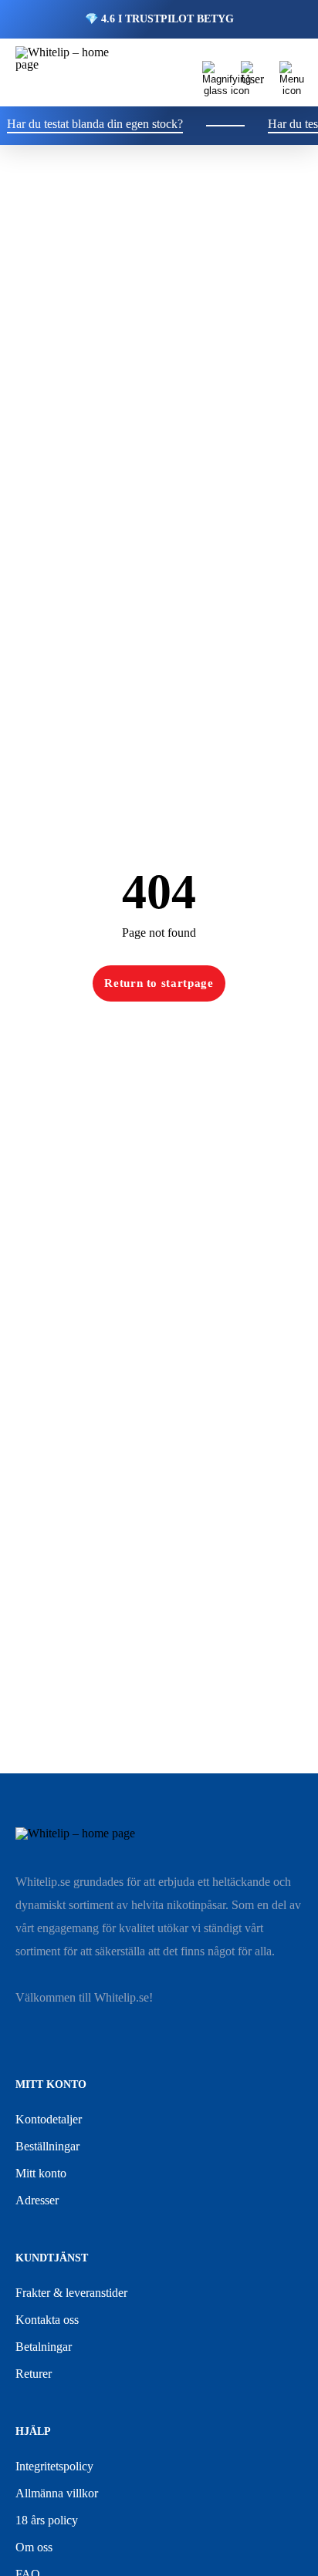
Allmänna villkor (57, 2493)
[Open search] (214, 72)
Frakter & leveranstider (71, 2293)
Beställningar (47, 2146)
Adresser (37, 2200)
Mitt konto (41, 2173)
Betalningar (44, 2347)
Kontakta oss (47, 2320)
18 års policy (47, 2520)
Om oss (34, 2547)
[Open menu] (291, 72)
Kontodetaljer (49, 2119)
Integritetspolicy (54, 2466)
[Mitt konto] (252, 72)
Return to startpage (159, 983)
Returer (34, 2374)
